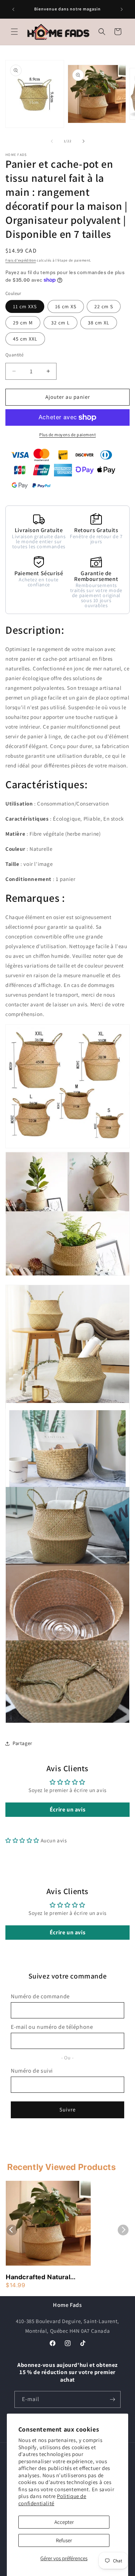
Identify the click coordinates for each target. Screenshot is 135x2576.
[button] (14, 32)
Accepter (64, 2522)
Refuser (64, 2540)
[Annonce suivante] (122, 9)
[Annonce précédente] (13, 9)
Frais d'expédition (21, 260)
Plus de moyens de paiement (67, 435)
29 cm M (23, 323)
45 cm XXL (25, 339)
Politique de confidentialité (52, 2500)
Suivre (67, 2109)
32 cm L (60, 323)
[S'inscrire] (112, 2399)
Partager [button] (22, 1743)
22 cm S (104, 306)
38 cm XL (99, 323)
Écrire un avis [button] (67, 1809)
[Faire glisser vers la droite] (84, 141)
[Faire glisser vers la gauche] (52, 141)
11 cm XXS (25, 306)
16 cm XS (66, 306)
